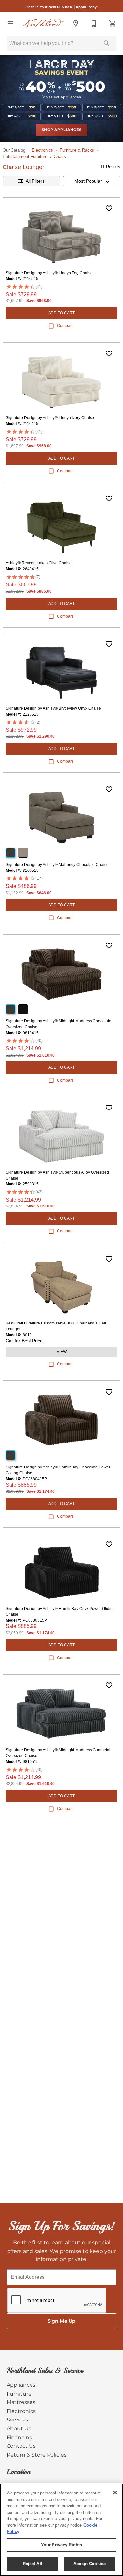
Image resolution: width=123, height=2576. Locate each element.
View (62, 1352)
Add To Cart (61, 313)
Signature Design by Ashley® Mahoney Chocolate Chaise (57, 865)
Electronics (42, 150)
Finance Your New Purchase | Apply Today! (61, 7)
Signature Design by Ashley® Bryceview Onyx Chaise (53, 708)
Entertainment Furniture (25, 157)
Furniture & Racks (77, 150)
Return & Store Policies (37, 2455)
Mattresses (21, 2402)
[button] (10, 23)
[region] (61, 2530)
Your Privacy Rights (61, 2545)
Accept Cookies (90, 2564)
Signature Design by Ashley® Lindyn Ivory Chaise (50, 418)
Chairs (60, 157)
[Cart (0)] (113, 23)
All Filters (35, 181)
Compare (65, 326)
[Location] (76, 23)
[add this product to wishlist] (109, 208)
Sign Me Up (61, 2321)
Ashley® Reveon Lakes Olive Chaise (39, 563)
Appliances (21, 2385)
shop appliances (62, 130)
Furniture (19, 2394)
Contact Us (21, 2446)
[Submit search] (107, 43)
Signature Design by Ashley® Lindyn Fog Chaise (49, 273)
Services (17, 2420)
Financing (20, 2438)
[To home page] (43, 23)
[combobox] (92, 181)
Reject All (32, 2564)
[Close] (115, 2493)
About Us (19, 2429)
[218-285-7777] (94, 23)
